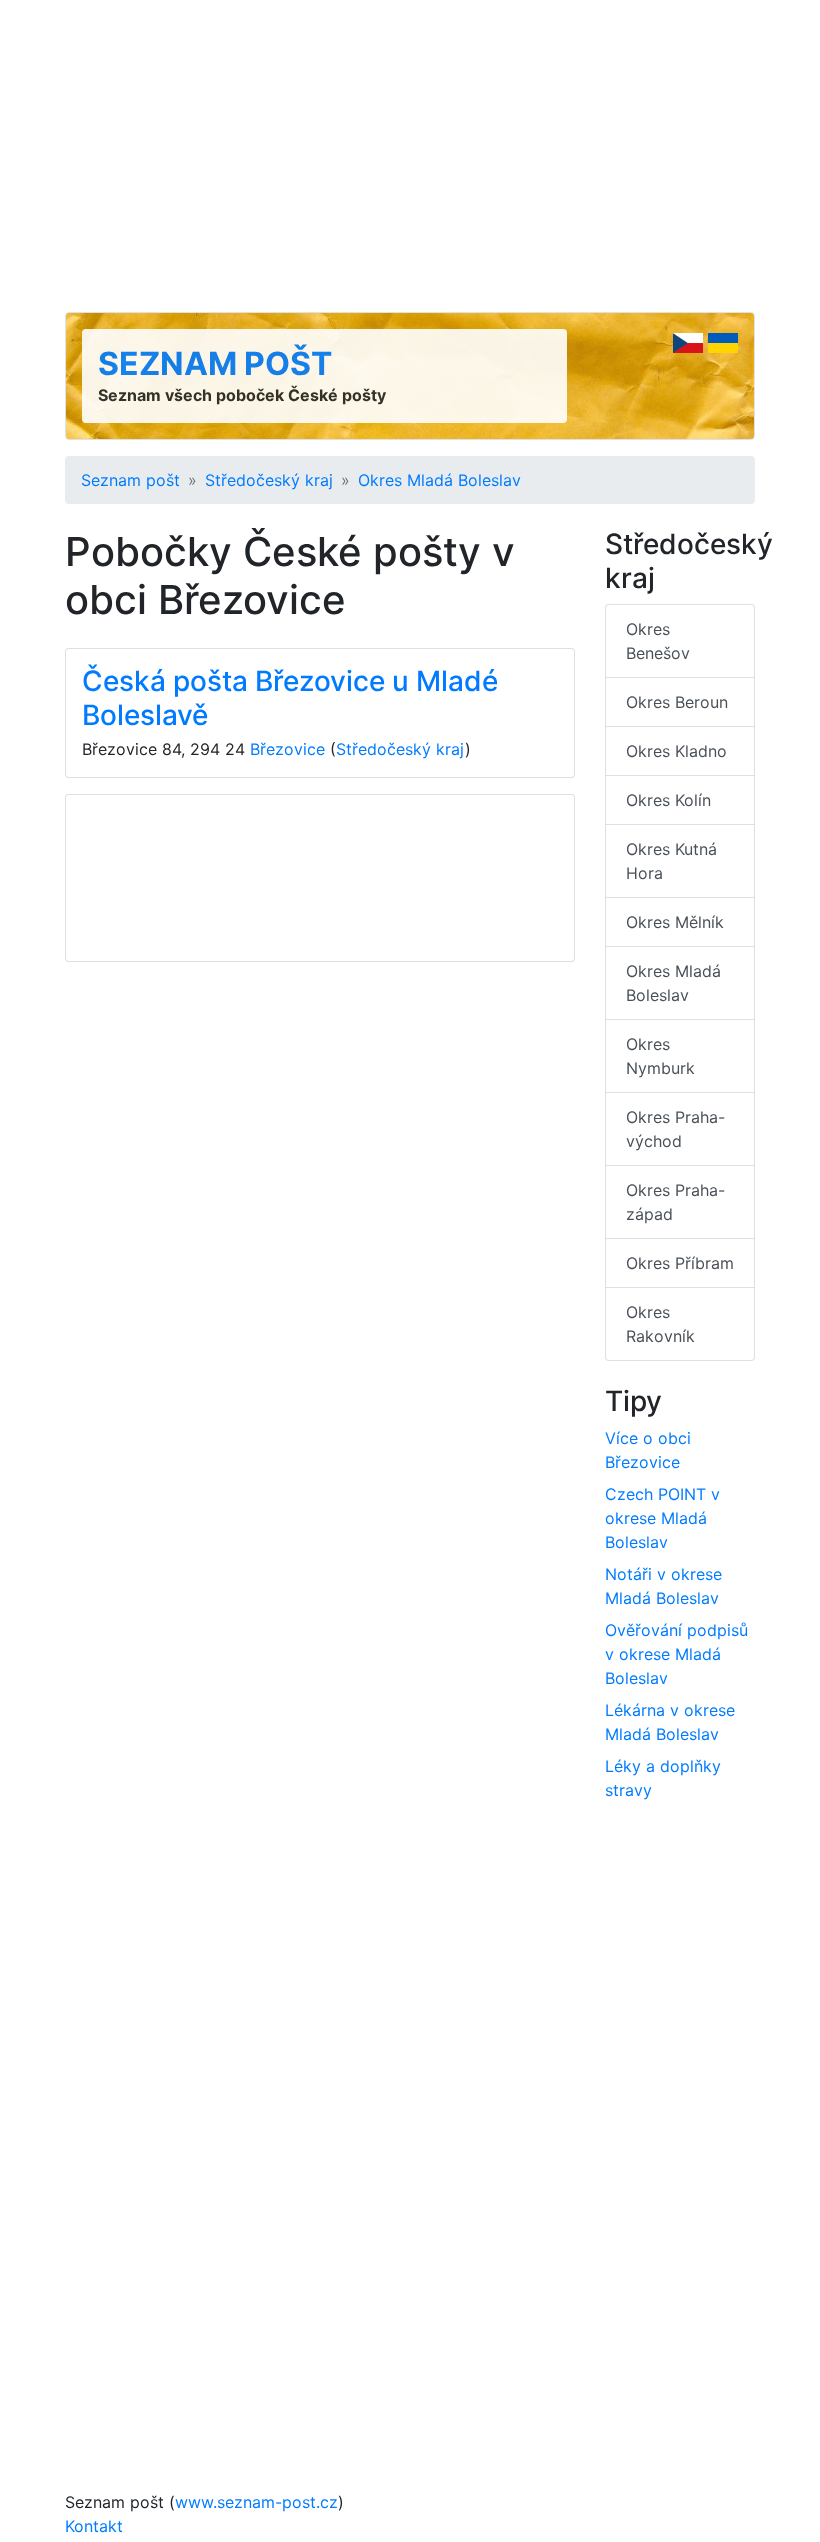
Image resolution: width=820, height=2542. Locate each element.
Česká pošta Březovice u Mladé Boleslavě (290, 698)
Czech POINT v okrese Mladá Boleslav (662, 1518)
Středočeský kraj (269, 480)
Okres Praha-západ (675, 1202)
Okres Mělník (675, 922)
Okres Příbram (680, 1263)
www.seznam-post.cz (256, 2502)
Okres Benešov (658, 641)
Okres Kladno (676, 751)
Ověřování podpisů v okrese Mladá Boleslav (676, 1654)
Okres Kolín (668, 800)
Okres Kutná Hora (671, 861)
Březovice (287, 749)
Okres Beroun (677, 702)
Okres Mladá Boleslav (439, 480)
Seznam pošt (215, 363)
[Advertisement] (410, 156)
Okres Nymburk (660, 1056)
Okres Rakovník (660, 1324)
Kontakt (94, 2526)
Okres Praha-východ (675, 1129)
